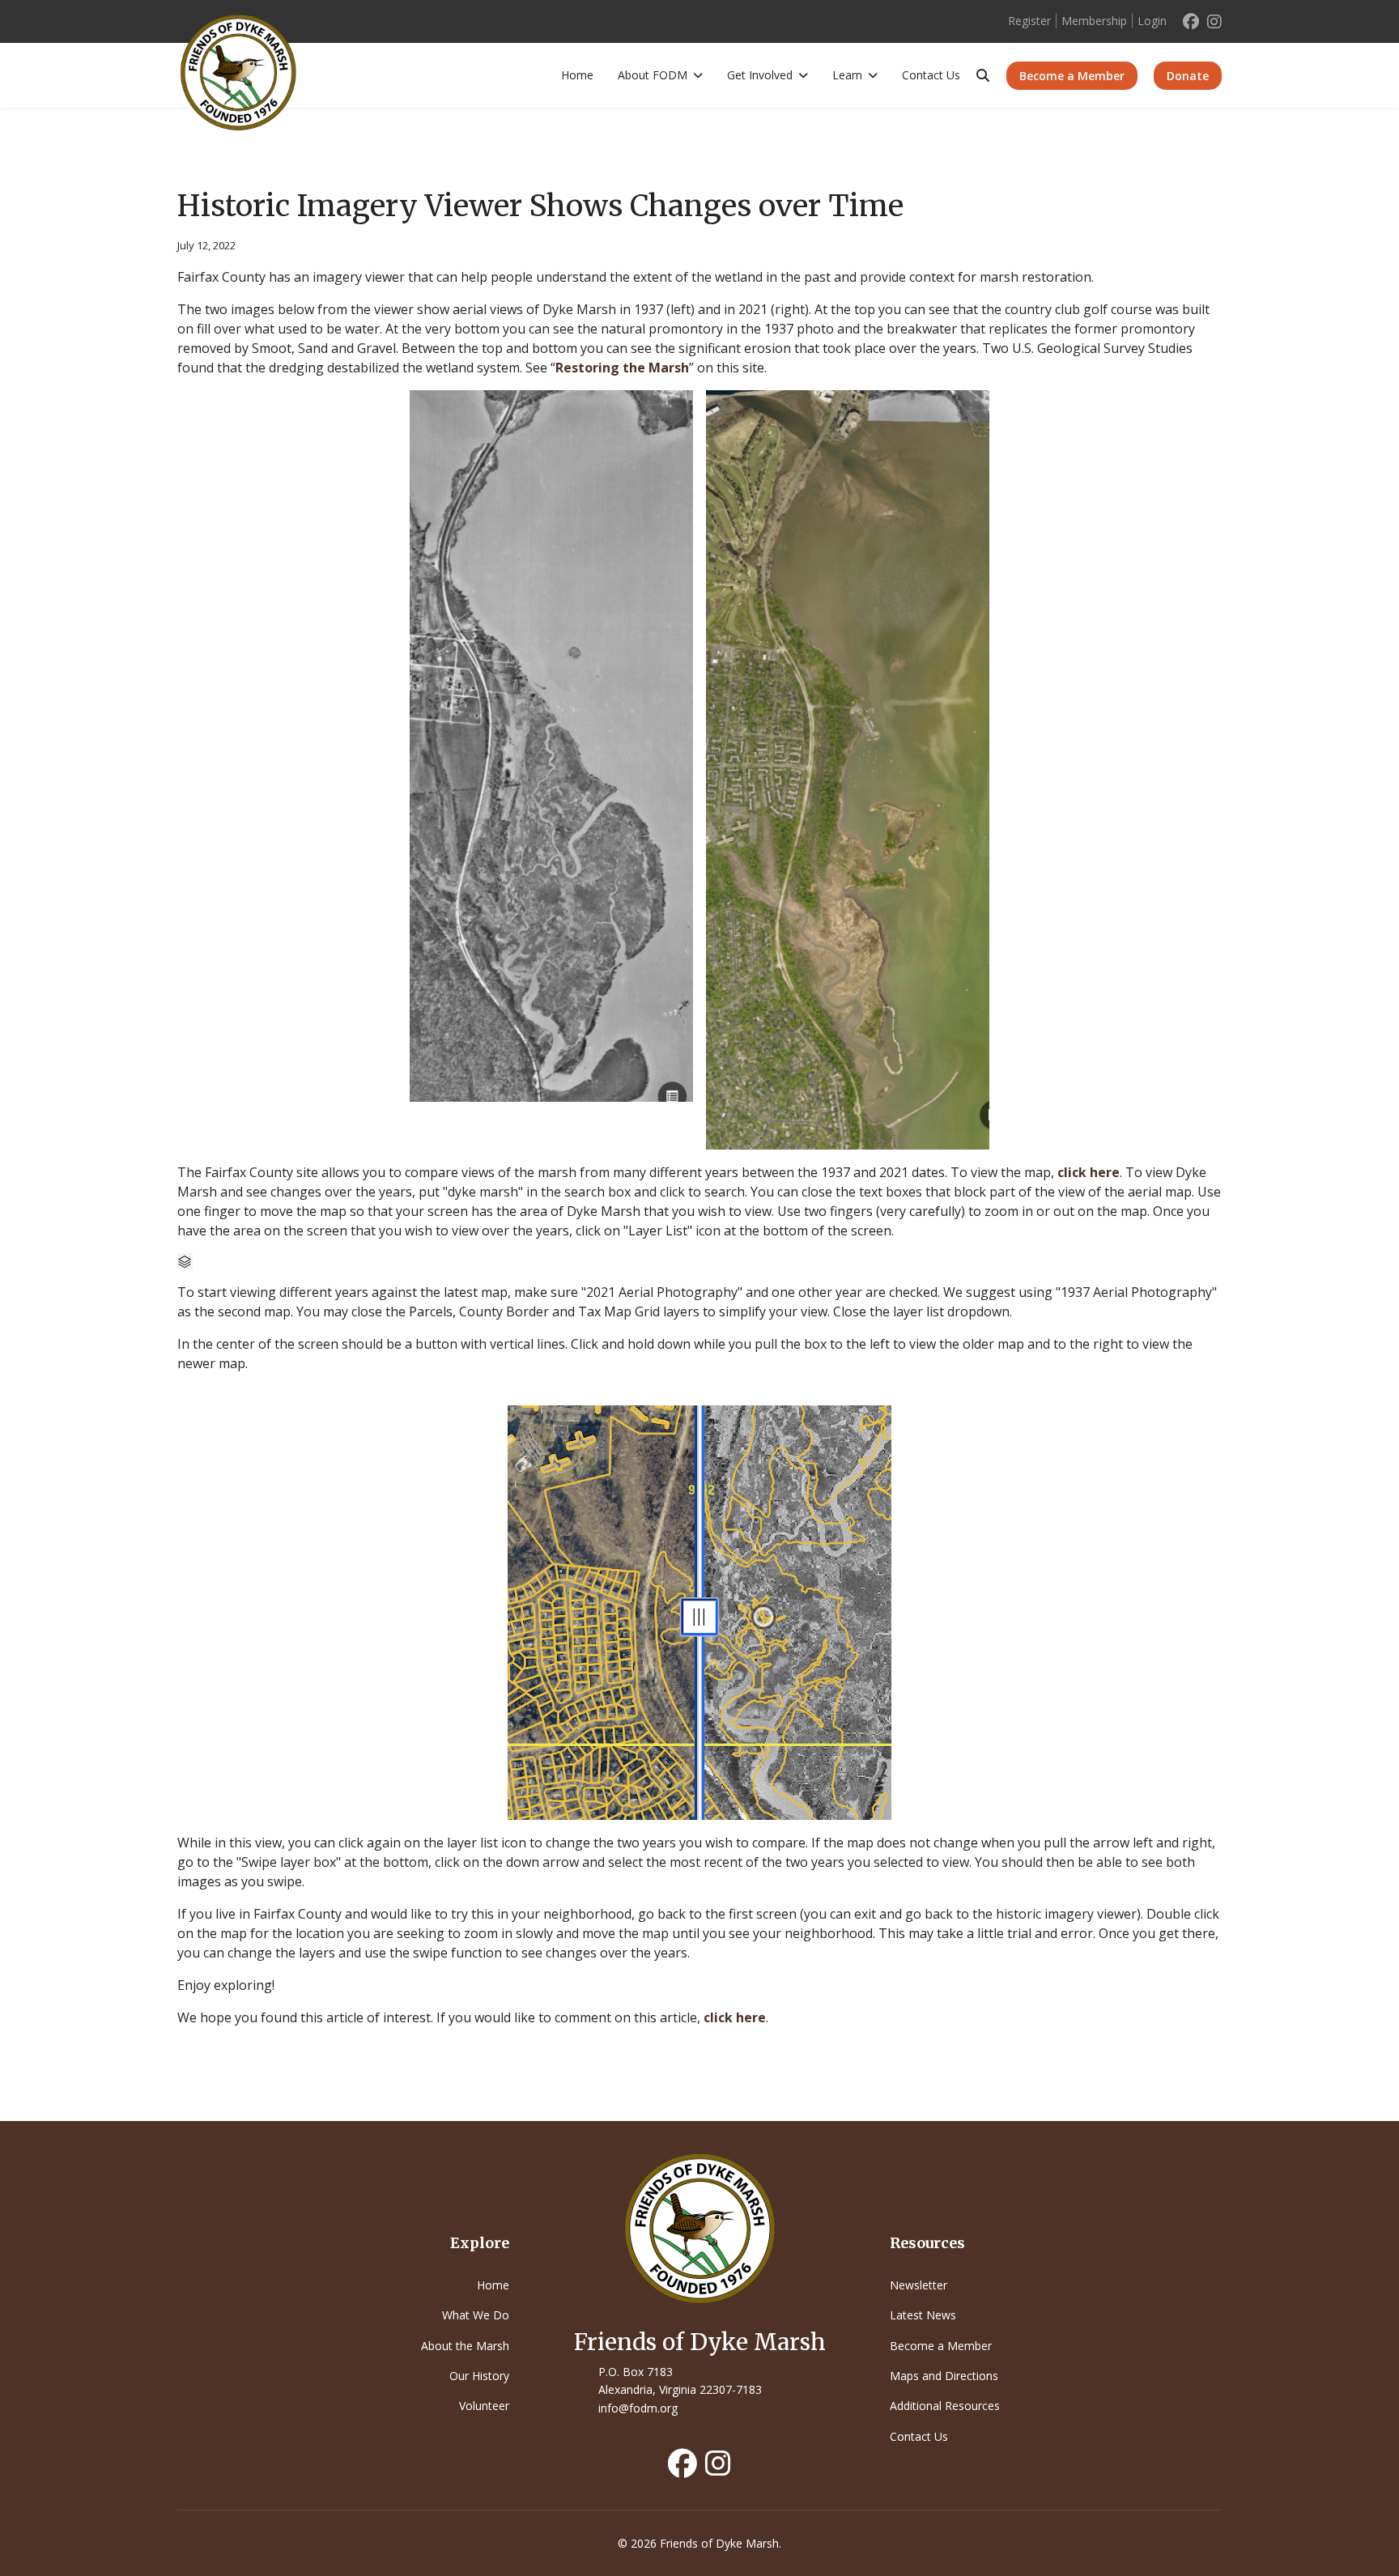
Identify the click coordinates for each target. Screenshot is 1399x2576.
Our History (479, 2376)
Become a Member (1072, 76)
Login (1152, 21)
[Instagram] (1214, 21)
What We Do (476, 2315)
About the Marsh (465, 2346)
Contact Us (931, 75)
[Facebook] (1191, 21)
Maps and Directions (944, 2376)
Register (1029, 21)
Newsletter (918, 2285)
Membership (1094, 21)
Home (577, 75)
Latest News (923, 2315)
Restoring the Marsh (622, 368)
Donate (1188, 76)
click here (1089, 1172)
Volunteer (484, 2406)
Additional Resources (945, 2406)
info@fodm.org (638, 2408)
